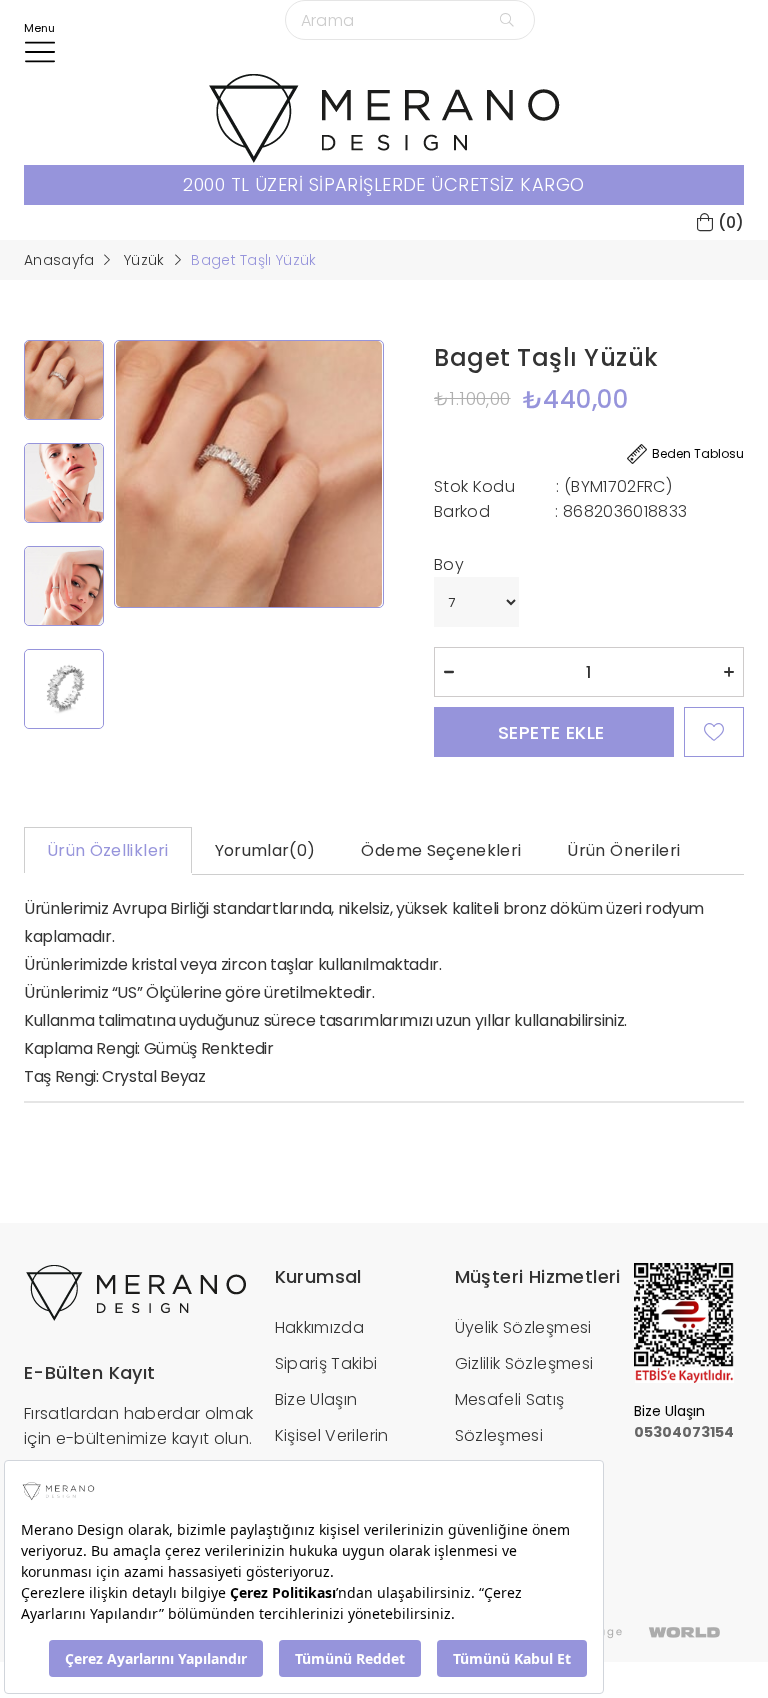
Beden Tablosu (698, 453)
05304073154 (684, 1432)
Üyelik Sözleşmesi (523, 1327)
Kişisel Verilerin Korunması (332, 1453)
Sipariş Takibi (326, 1363)
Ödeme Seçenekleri (441, 850)
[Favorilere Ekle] (714, 732)
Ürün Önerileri (623, 850)
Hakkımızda (320, 1327)
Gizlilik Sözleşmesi (524, 1363)
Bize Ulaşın (316, 1399)
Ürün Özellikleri (108, 850)
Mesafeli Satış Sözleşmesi (510, 1417)
